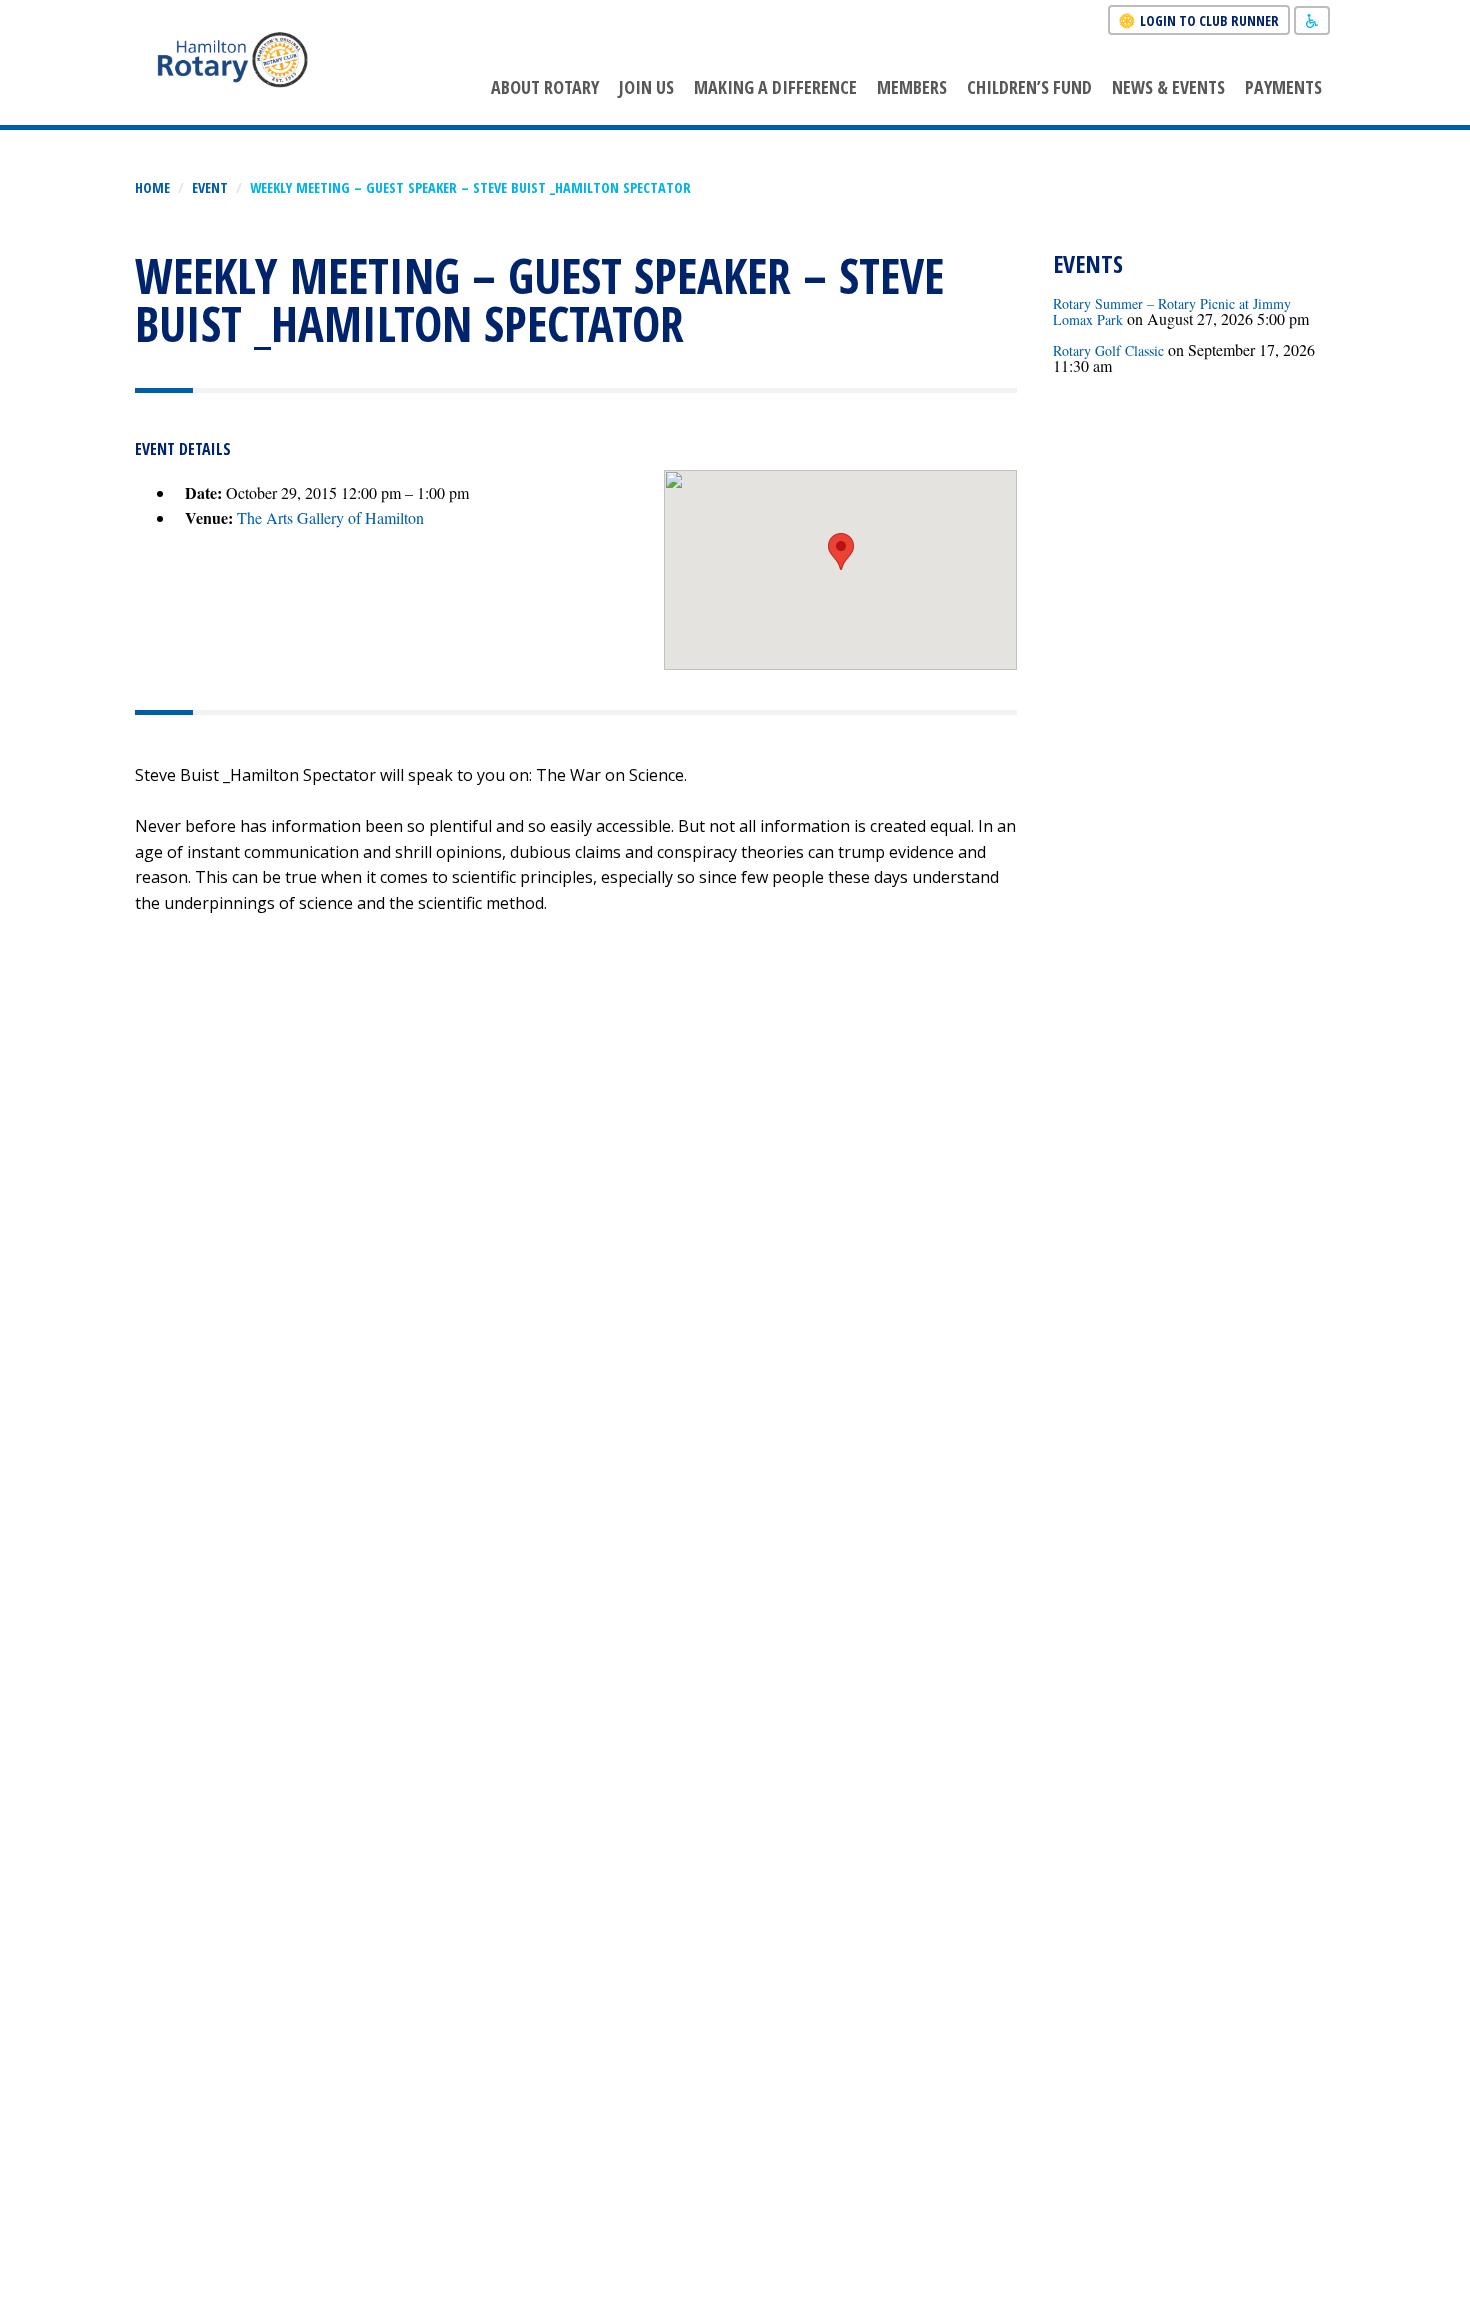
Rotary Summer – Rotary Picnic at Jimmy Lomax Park (1172, 311)
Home (152, 187)
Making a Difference (775, 87)
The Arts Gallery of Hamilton (330, 517)
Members (912, 87)
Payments (1283, 87)
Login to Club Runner (1209, 20)
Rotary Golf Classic (1108, 350)
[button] (841, 551)
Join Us (646, 87)
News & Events (1168, 87)
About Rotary (545, 87)
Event (210, 187)
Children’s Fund (1029, 87)
